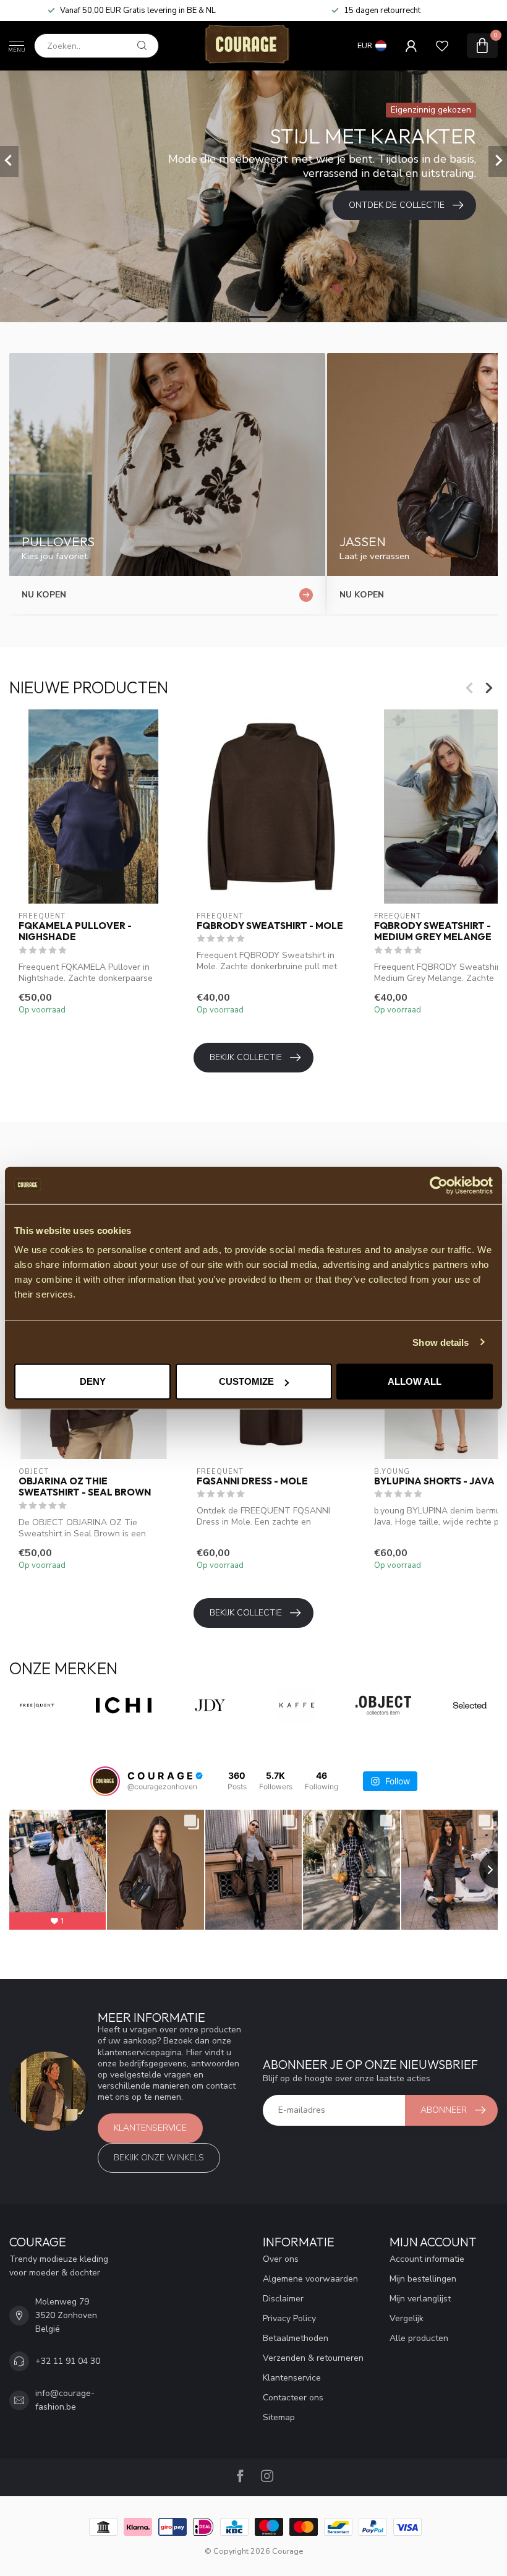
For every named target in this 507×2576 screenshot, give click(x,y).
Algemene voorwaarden (310, 2279)
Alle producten (419, 2338)
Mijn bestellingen (423, 2279)
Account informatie (427, 2259)
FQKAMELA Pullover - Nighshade (75, 931)
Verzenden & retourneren (313, 2358)
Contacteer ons (293, 2398)
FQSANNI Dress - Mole (252, 1481)
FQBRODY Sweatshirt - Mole (270, 926)
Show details (441, 1342)
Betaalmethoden (296, 2338)
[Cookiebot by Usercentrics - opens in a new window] (439, 1185)
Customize (246, 1381)
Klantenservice (150, 2128)
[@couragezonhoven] (105, 1781)
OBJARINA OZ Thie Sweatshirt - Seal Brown (85, 1487)
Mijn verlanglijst (420, 2299)
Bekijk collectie (246, 1057)
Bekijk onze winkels (159, 2158)
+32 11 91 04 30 (68, 2361)
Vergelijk (407, 2318)
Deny (93, 1381)
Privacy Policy (289, 2318)
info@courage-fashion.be (65, 2400)
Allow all (415, 1381)
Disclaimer (283, 2299)
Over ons (281, 2259)
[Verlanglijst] (442, 46)
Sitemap (279, 2417)
